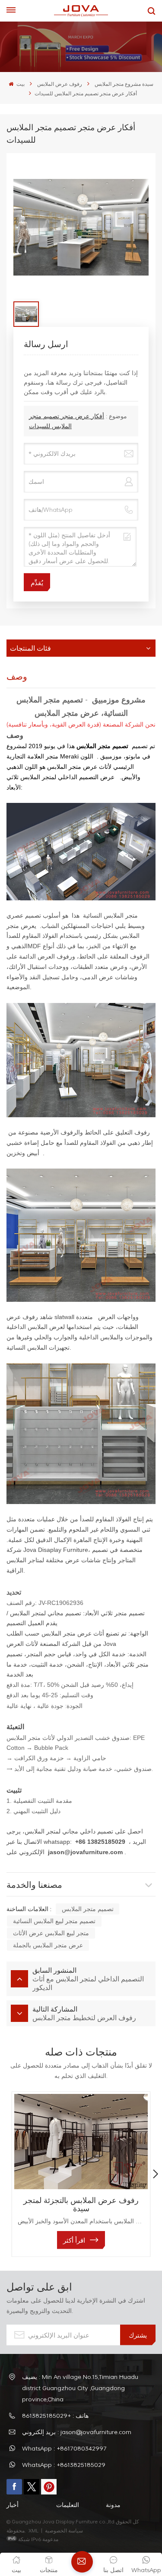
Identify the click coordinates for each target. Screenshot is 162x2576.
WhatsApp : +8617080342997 (64, 2448)
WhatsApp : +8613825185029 (64, 2465)
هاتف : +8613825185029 (55, 2415)
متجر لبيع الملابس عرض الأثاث (51, 1933)
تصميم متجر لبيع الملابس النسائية (54, 1921)
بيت (20, 84)
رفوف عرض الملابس (60, 84)
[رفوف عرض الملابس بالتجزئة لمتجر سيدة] (81, 2142)
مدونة (113, 2505)
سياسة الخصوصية (65, 2530)
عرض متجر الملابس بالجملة (48, 1945)
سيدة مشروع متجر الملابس (124, 84)
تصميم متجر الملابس (88, 1909)
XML (33, 2530)
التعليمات (68, 2505)
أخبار (13, 2505)
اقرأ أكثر (74, 2240)
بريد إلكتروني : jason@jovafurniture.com (77, 2432)
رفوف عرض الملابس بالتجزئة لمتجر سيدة (81, 2204)
